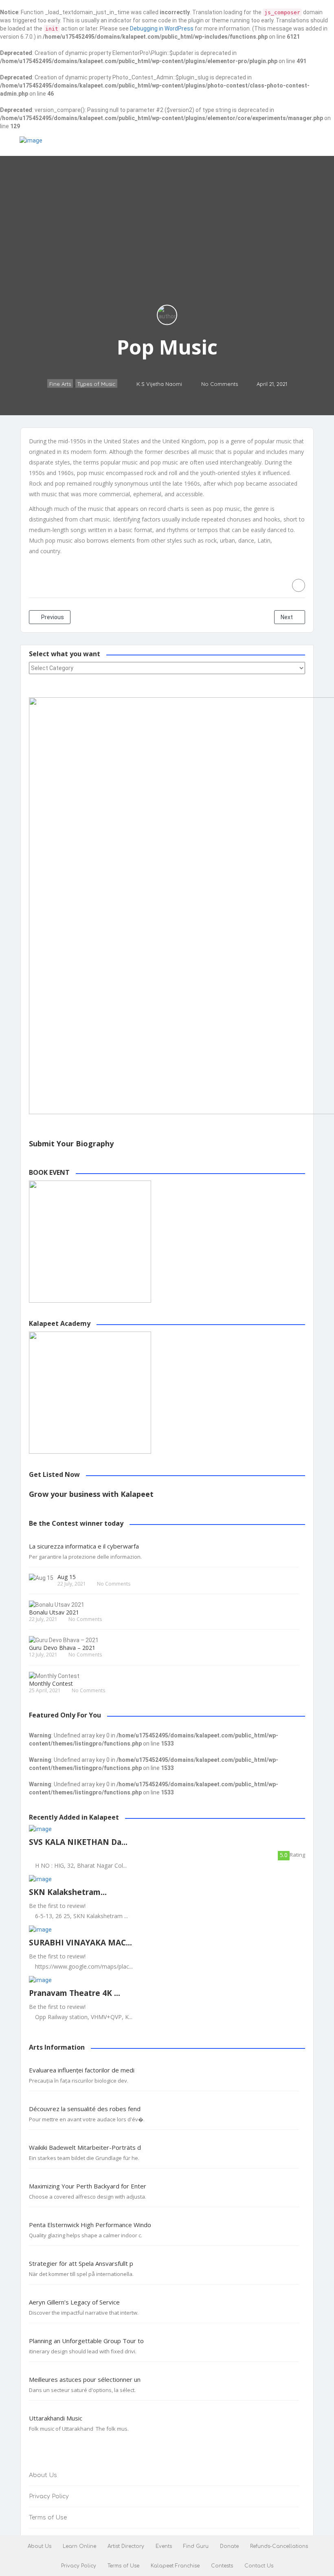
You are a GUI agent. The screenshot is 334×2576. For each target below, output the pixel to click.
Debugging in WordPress (162, 28)
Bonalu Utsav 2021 (54, 1612)
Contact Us (259, 2566)
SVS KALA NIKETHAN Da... (78, 1842)
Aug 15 (67, 1577)
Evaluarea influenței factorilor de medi (82, 2070)
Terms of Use (48, 2518)
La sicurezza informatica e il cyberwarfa (84, 1546)
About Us (43, 2475)
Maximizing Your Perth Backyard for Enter (88, 2186)
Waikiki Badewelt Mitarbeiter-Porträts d (85, 2148)
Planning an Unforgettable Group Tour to (86, 2341)
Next (287, 617)
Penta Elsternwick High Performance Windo (90, 2225)
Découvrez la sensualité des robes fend (85, 2109)
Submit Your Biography (71, 1143)
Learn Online (79, 2546)
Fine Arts (60, 384)
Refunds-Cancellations (279, 2546)
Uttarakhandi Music (56, 2418)
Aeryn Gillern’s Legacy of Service (74, 2302)
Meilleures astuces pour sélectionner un (85, 2380)
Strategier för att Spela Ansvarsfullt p (81, 2264)
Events (164, 2546)
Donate (229, 2546)
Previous (52, 617)
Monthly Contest (51, 1683)
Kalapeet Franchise (175, 2566)
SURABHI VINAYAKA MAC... (80, 1943)
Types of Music (96, 384)
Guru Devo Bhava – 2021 (62, 1648)
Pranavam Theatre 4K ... (75, 1993)
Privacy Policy (49, 2496)
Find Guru (196, 2546)
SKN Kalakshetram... (68, 1892)
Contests (222, 2566)
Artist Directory (126, 2546)
